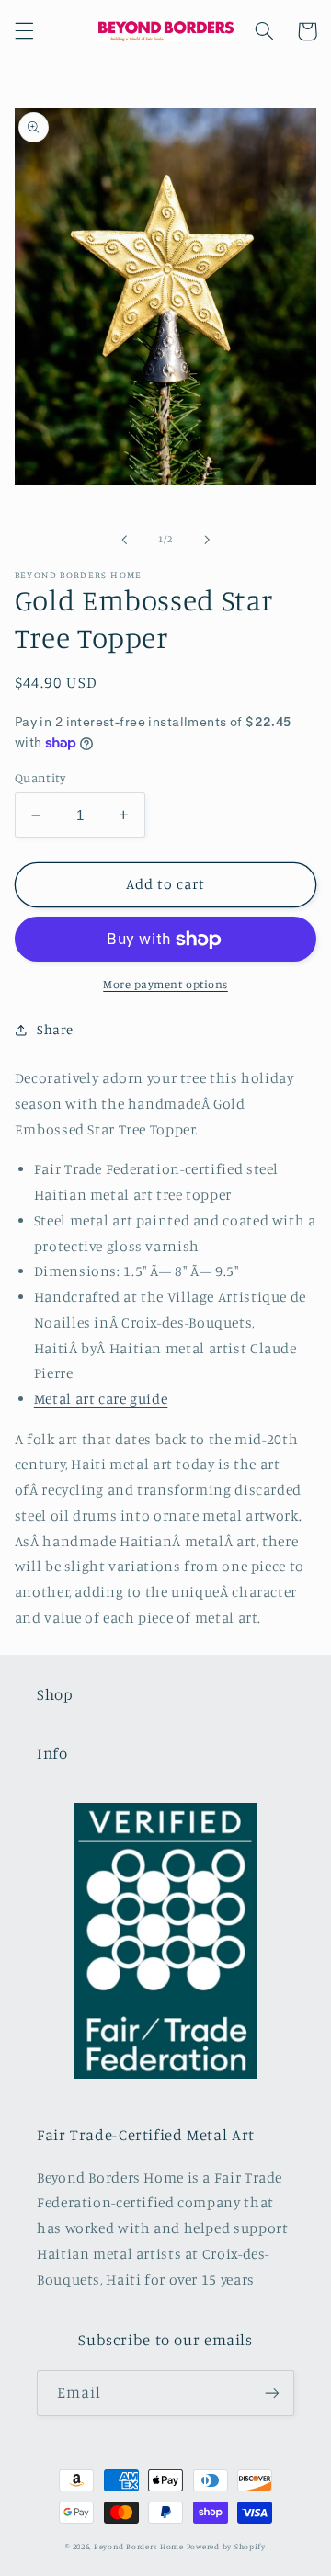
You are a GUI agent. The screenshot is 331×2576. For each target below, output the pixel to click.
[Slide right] (207, 540)
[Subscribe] (272, 2393)
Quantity (40, 778)
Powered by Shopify (226, 2546)
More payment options (165, 984)
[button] (24, 31)
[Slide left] (124, 540)
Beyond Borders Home (139, 2546)
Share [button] (55, 1029)
